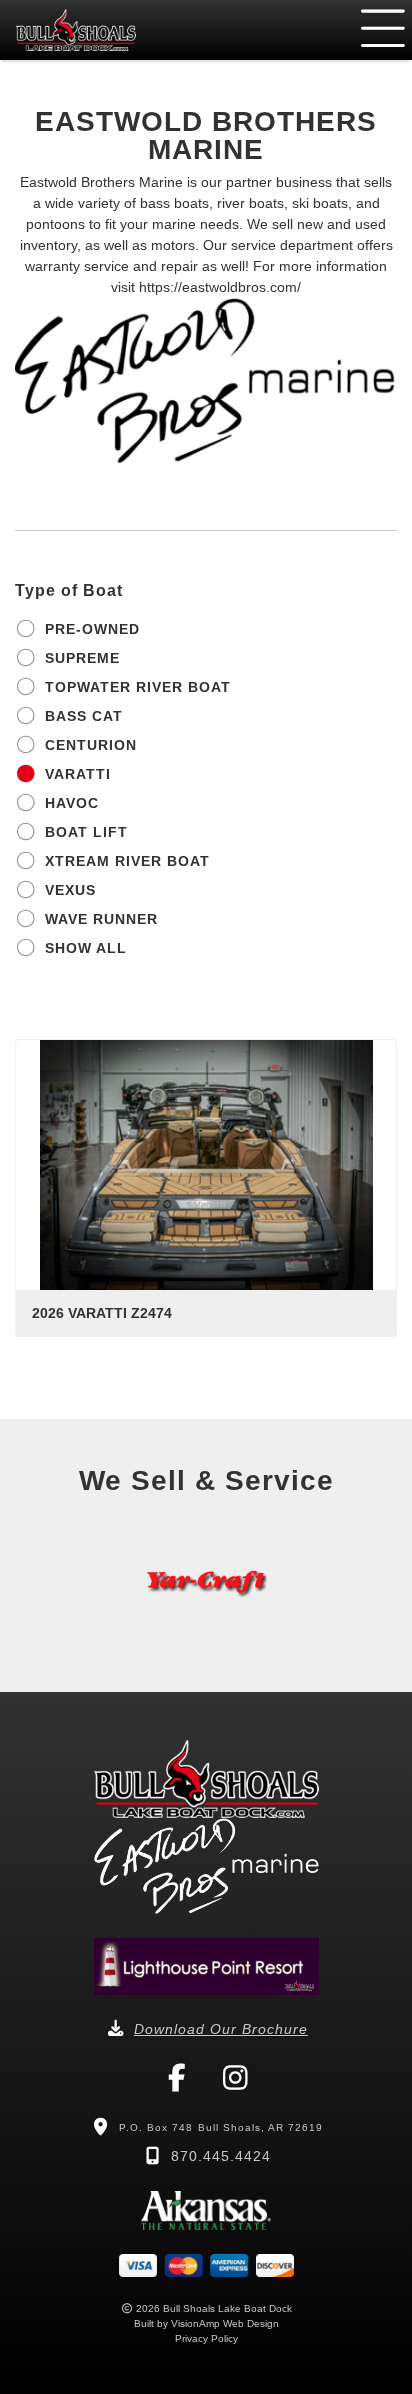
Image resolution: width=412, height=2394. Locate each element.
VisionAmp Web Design (225, 2323)
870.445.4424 (221, 2156)
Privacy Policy (206, 2338)
